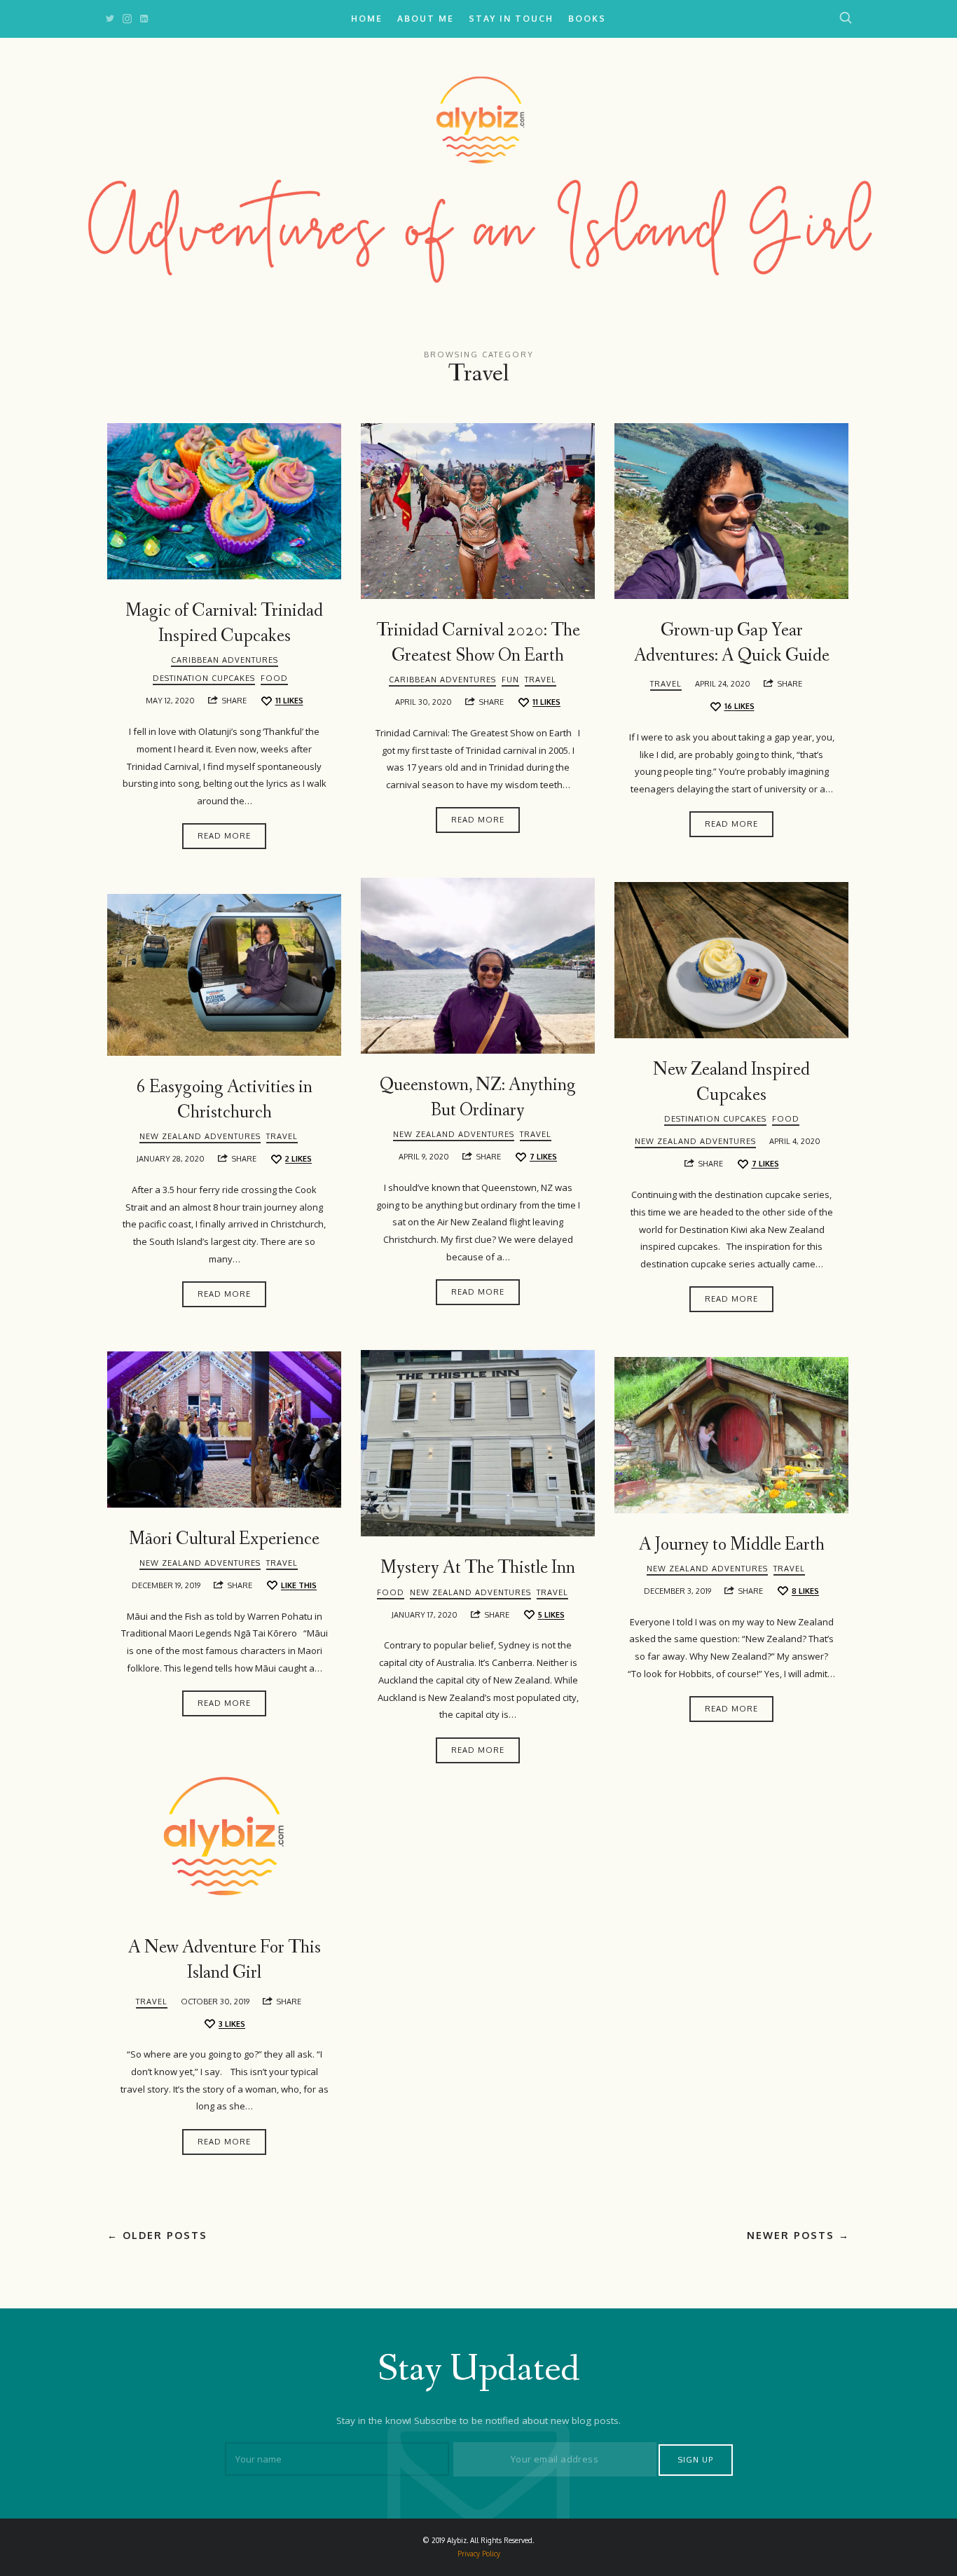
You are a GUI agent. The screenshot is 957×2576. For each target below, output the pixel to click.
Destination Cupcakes (204, 678)
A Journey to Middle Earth (732, 1545)
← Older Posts (157, 2235)
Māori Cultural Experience (224, 1539)
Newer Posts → (798, 2235)
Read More (224, 836)
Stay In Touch (511, 19)
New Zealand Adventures (454, 1134)
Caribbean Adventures (225, 660)
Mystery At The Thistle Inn (478, 1568)
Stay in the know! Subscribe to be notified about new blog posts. (478, 2420)
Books (587, 19)
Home (367, 19)
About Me (426, 19)
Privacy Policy (479, 2554)
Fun (510, 680)
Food (274, 678)
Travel (541, 680)
